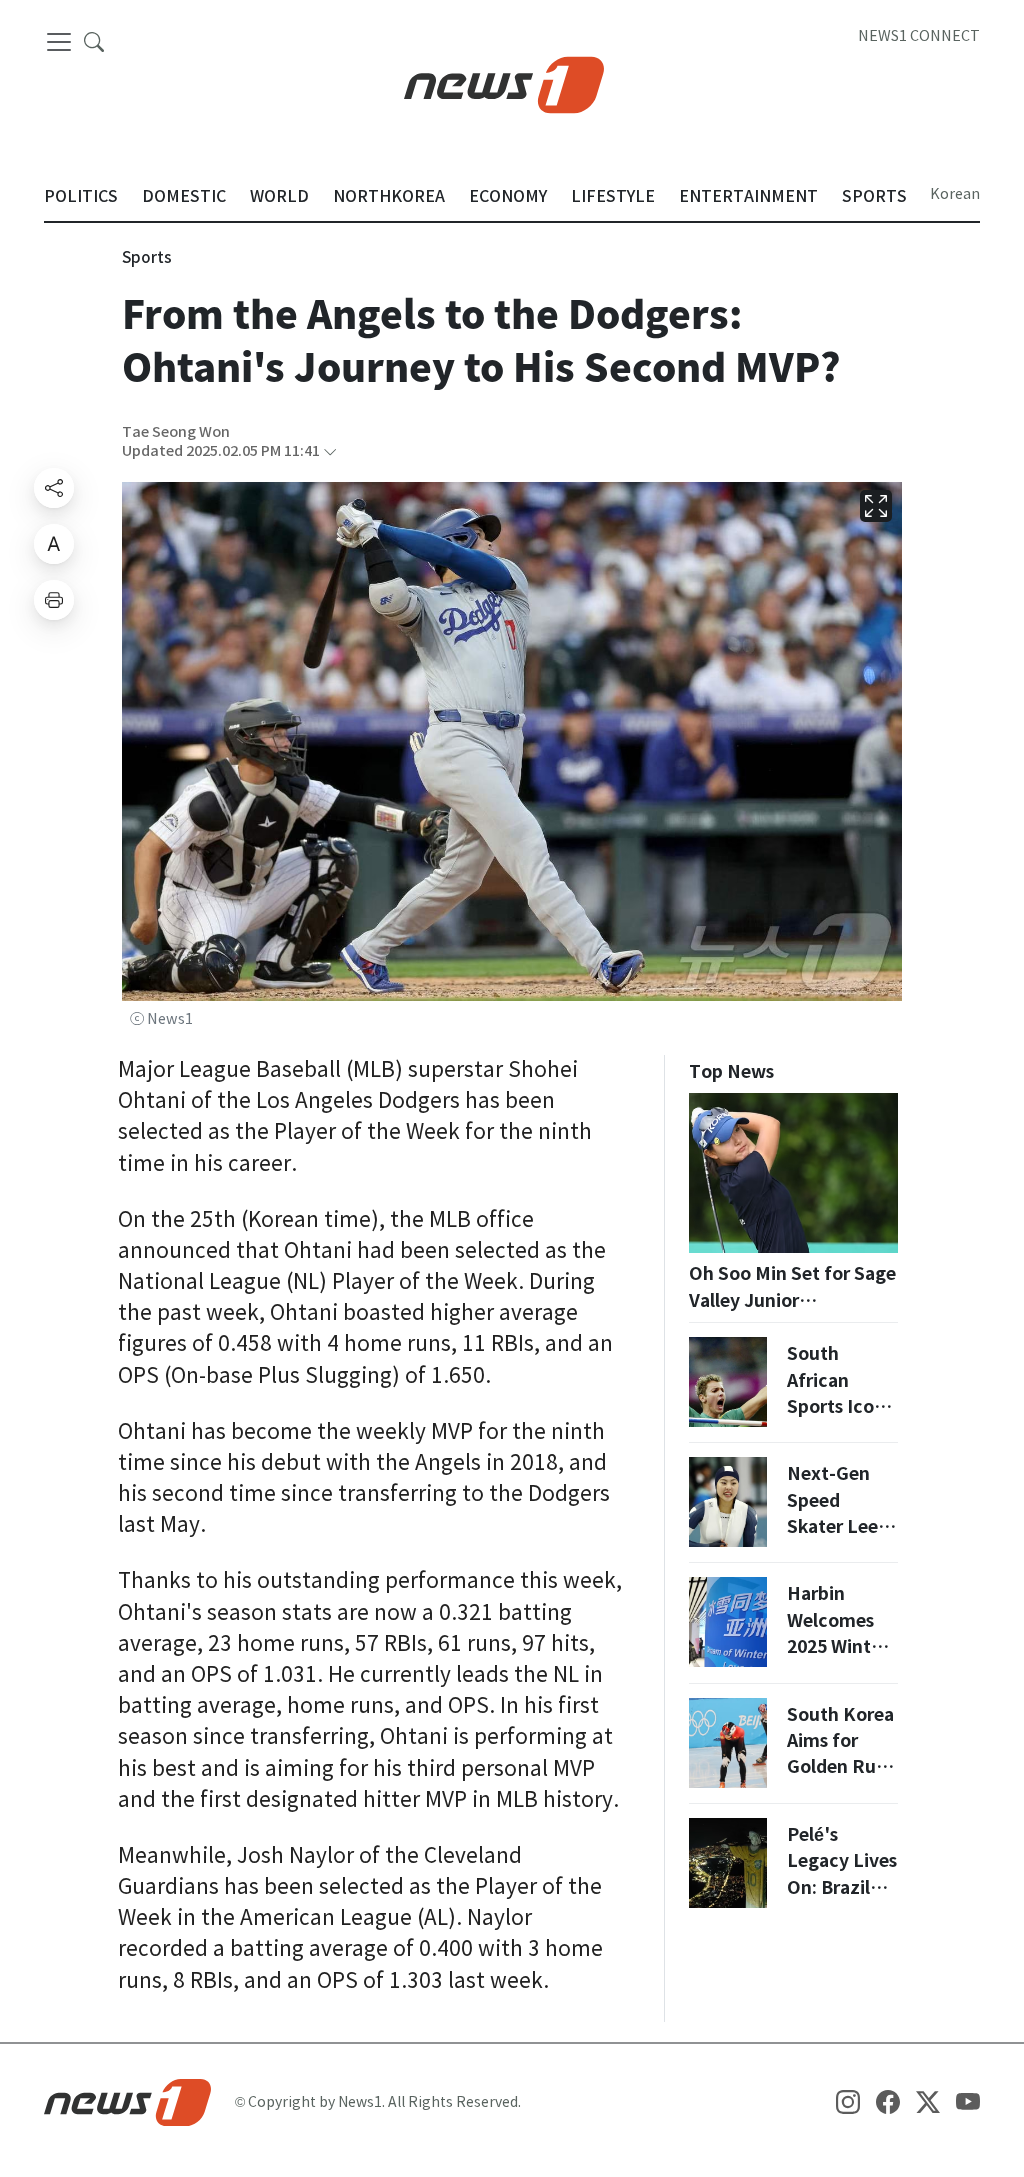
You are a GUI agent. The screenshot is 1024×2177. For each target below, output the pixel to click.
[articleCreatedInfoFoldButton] (330, 451)
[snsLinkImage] (848, 2101)
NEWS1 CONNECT (919, 36)
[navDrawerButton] (59, 42)
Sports (147, 257)
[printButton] (54, 600)
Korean (955, 194)
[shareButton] (54, 488)
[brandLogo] (504, 83)
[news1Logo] (127, 2101)
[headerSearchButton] (94, 41)
